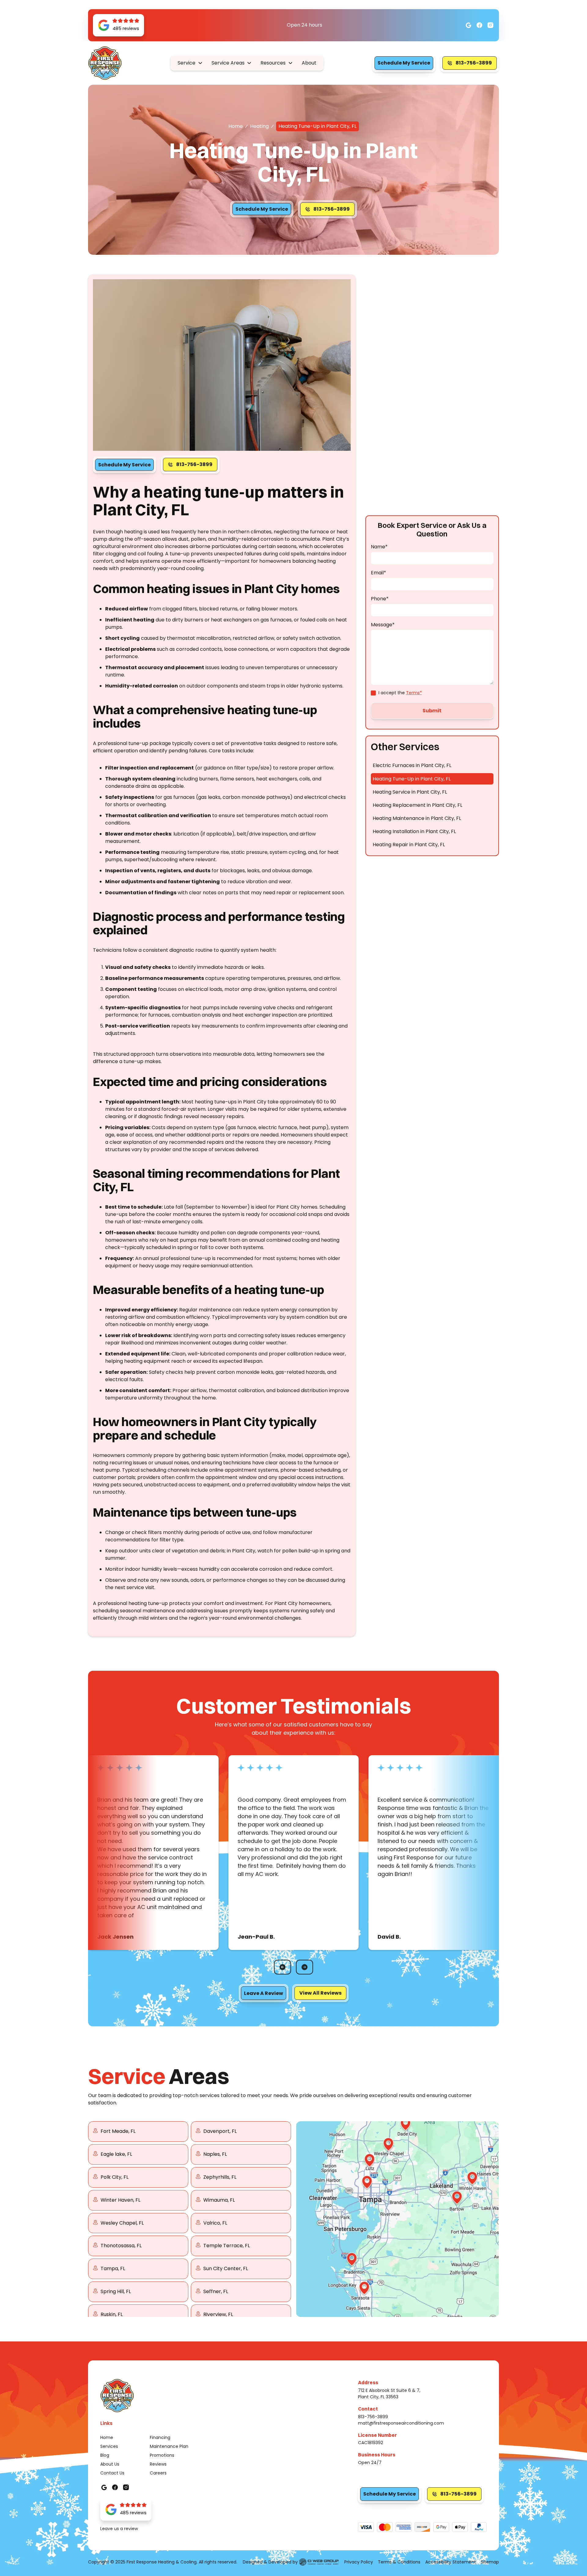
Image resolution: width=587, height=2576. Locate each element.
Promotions (162, 2455)
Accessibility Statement (451, 2562)
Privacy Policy (359, 2562)
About (309, 63)
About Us (110, 2464)
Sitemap (490, 2562)
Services (109, 2446)
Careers (158, 2473)
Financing (160, 2437)
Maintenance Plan (169, 2446)
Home (236, 126)
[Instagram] (479, 25)
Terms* (414, 693)
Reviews (158, 2464)
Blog (105, 2455)
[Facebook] (468, 25)
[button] (190, 63)
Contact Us (112, 2473)
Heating (259, 126)
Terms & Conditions (399, 2562)
